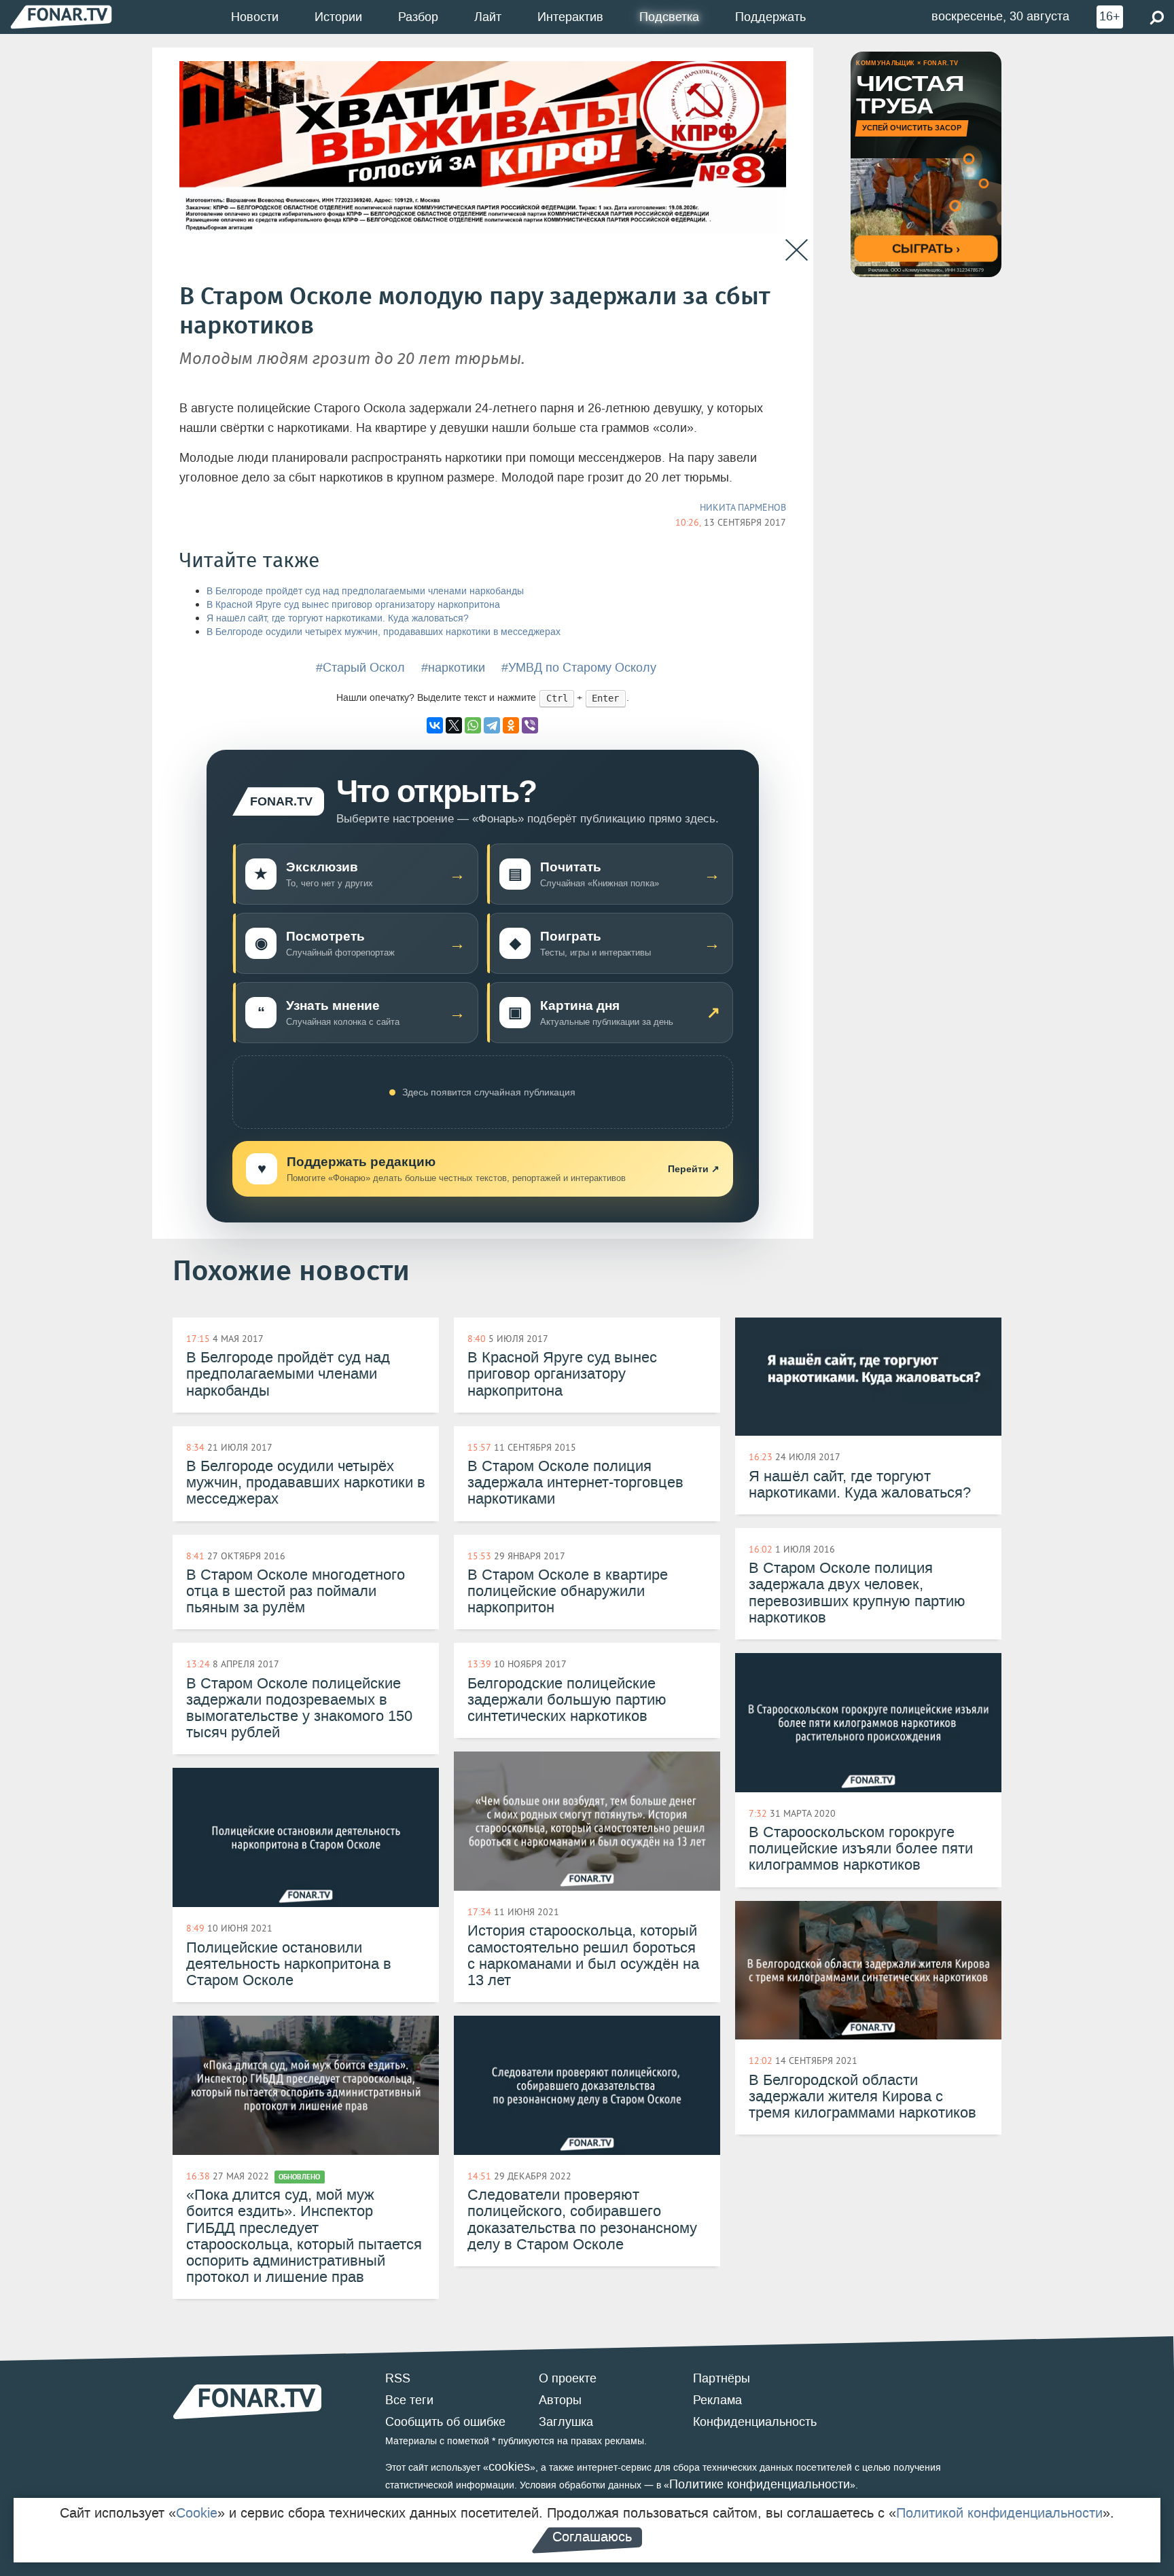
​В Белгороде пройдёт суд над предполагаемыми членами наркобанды (365, 591)
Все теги (409, 2400)
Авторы (560, 2400)
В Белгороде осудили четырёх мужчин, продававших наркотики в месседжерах (384, 632)
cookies (509, 2467)
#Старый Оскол (360, 668)
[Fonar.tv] (61, 17)
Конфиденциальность (755, 2422)
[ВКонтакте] (435, 725)
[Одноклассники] (511, 725)
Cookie (197, 2513)
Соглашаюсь (592, 2537)
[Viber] (530, 725)
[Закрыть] (797, 250)
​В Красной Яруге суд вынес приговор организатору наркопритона (353, 605)
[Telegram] (492, 725)
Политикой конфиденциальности (999, 2513)
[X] (454, 725)
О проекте (568, 2378)
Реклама (717, 2400)
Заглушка (566, 2422)
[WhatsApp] (473, 725)
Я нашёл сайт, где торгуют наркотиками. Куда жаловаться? (338, 618)
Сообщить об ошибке (445, 2422)
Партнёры (722, 2378)
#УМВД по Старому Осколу (579, 668)
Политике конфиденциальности (760, 2484)
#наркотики (453, 668)
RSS (398, 2378)
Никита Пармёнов (743, 507)
